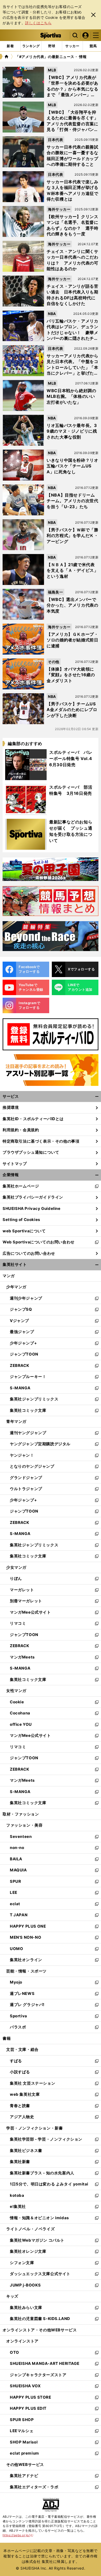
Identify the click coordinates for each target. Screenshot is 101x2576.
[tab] (52, 46)
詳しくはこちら (38, 23)
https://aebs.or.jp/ (18, 2535)
